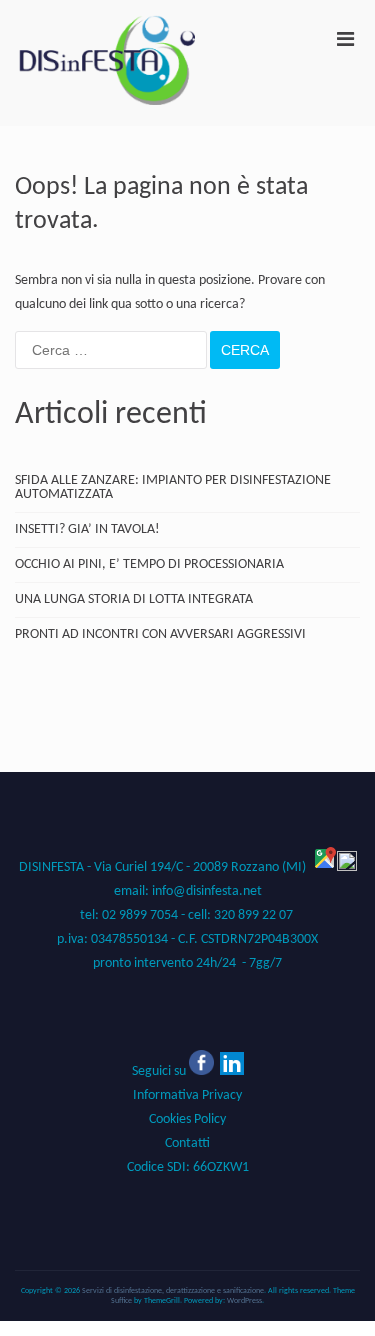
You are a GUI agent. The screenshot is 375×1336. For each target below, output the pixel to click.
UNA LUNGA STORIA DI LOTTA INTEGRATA (134, 600)
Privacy (187, 1095)
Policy (208, 1119)
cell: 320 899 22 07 (242, 915)
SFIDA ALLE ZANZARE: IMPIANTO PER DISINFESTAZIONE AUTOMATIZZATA (173, 488)
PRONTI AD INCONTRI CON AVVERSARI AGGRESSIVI (160, 635)
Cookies (170, 1119)
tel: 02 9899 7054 (129, 915)
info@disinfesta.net (207, 891)
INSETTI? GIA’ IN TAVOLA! (87, 530)
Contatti (187, 1143)
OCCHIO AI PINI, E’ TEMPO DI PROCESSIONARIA (149, 565)
